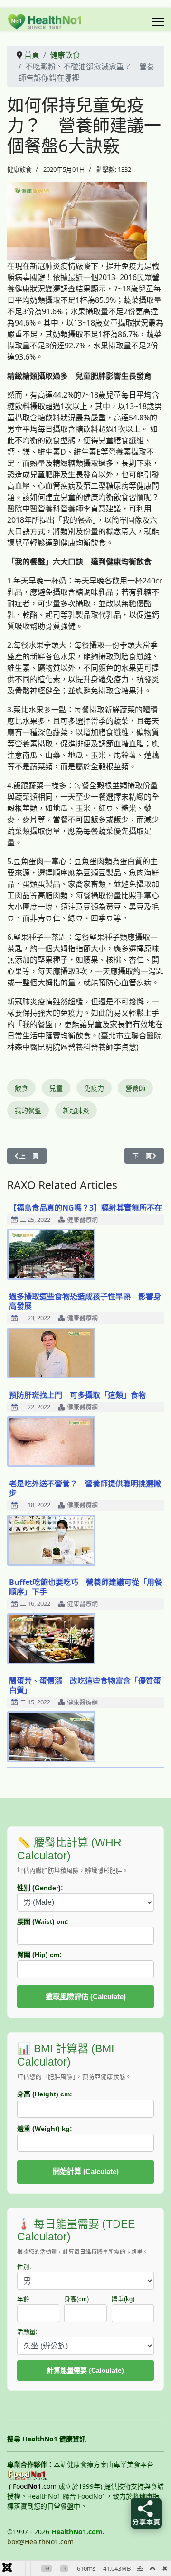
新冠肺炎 (76, 1110)
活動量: (27, 2332)
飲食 (21, 1088)
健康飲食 (19, 169)
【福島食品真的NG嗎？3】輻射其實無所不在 (85, 1208)
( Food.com (33, 2486)
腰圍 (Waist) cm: (43, 1921)
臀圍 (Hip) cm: (39, 1955)
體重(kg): (124, 2299)
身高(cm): (77, 2299)
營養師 (135, 1088)
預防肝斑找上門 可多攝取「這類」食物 (77, 1395)
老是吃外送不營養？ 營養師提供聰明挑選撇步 (85, 1488)
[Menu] (158, 22)
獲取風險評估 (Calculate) (86, 1997)
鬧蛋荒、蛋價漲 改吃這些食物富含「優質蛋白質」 (85, 1685)
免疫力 (94, 1088)
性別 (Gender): (40, 1888)
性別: (24, 2267)
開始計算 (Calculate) (86, 2171)
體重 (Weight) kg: (45, 2129)
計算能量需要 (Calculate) (85, 2370)
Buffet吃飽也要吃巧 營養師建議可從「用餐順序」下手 (85, 1587)
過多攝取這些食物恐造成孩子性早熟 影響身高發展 (85, 1301)
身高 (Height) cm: (45, 2094)
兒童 (56, 1088)
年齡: (24, 2299)
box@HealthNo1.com (40, 2542)
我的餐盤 (28, 1110)
